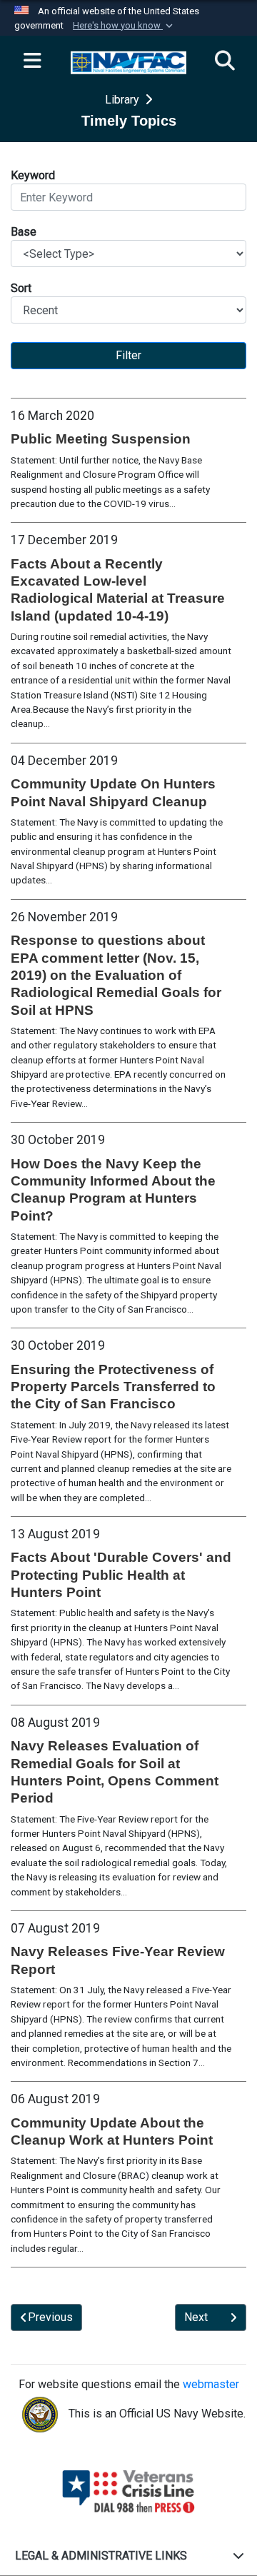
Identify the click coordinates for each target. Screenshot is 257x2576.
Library (124, 100)
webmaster (211, 2384)
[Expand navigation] (32, 61)
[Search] (225, 61)
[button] (124, 26)
